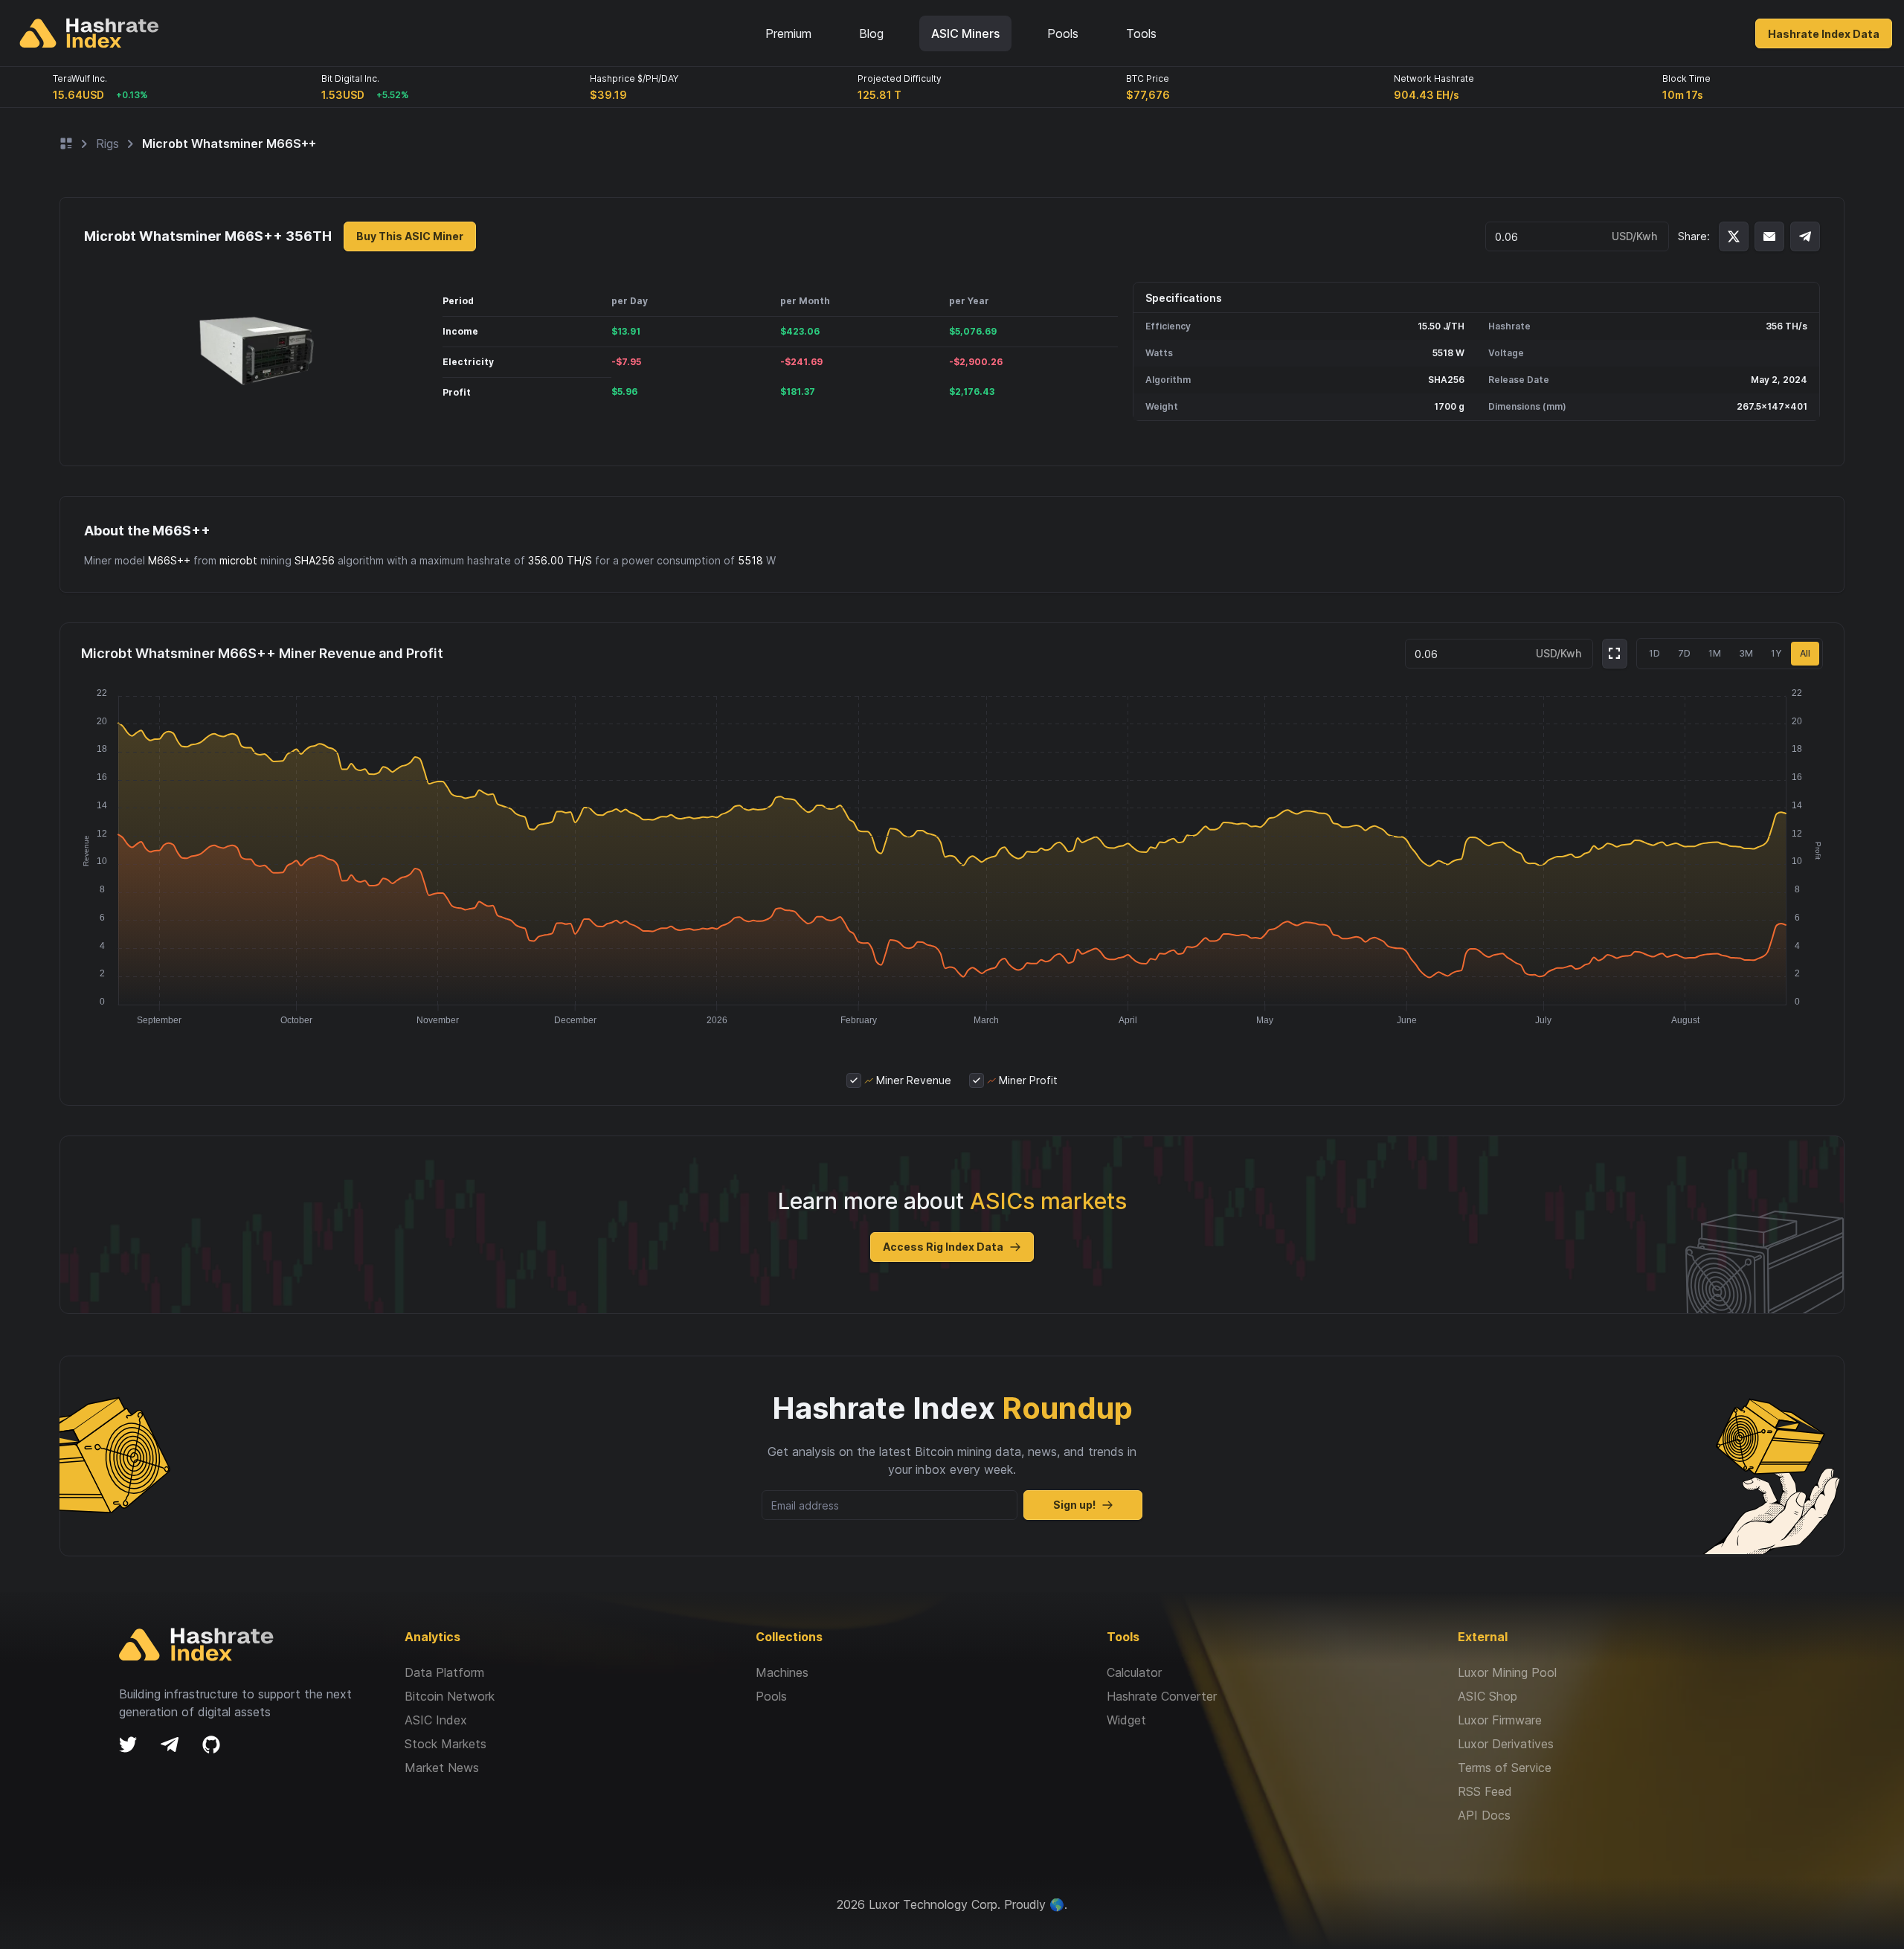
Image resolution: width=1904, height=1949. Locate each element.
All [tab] (1805, 653)
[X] (128, 1745)
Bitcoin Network (450, 1696)
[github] (211, 1745)
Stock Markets (446, 1744)
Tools (1141, 33)
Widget (1126, 1720)
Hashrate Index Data (1824, 34)
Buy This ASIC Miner (410, 236)
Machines (782, 1672)
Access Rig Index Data (943, 1247)
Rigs (107, 144)
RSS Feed (1485, 1791)
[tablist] (1730, 654)
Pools (771, 1696)
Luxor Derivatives (1506, 1744)
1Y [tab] (1776, 653)
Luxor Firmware (1500, 1720)
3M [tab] (1746, 653)
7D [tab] (1684, 653)
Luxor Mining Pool (1507, 1672)
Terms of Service (1505, 1768)
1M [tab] (1715, 653)
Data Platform (444, 1672)
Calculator (1134, 1672)
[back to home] (89, 33)
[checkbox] (854, 1080)
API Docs (1484, 1815)
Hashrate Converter (1162, 1696)
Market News (442, 1768)
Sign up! (1074, 1505)
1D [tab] (1654, 653)
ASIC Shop (1487, 1696)
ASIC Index (436, 1720)
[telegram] (170, 1745)
